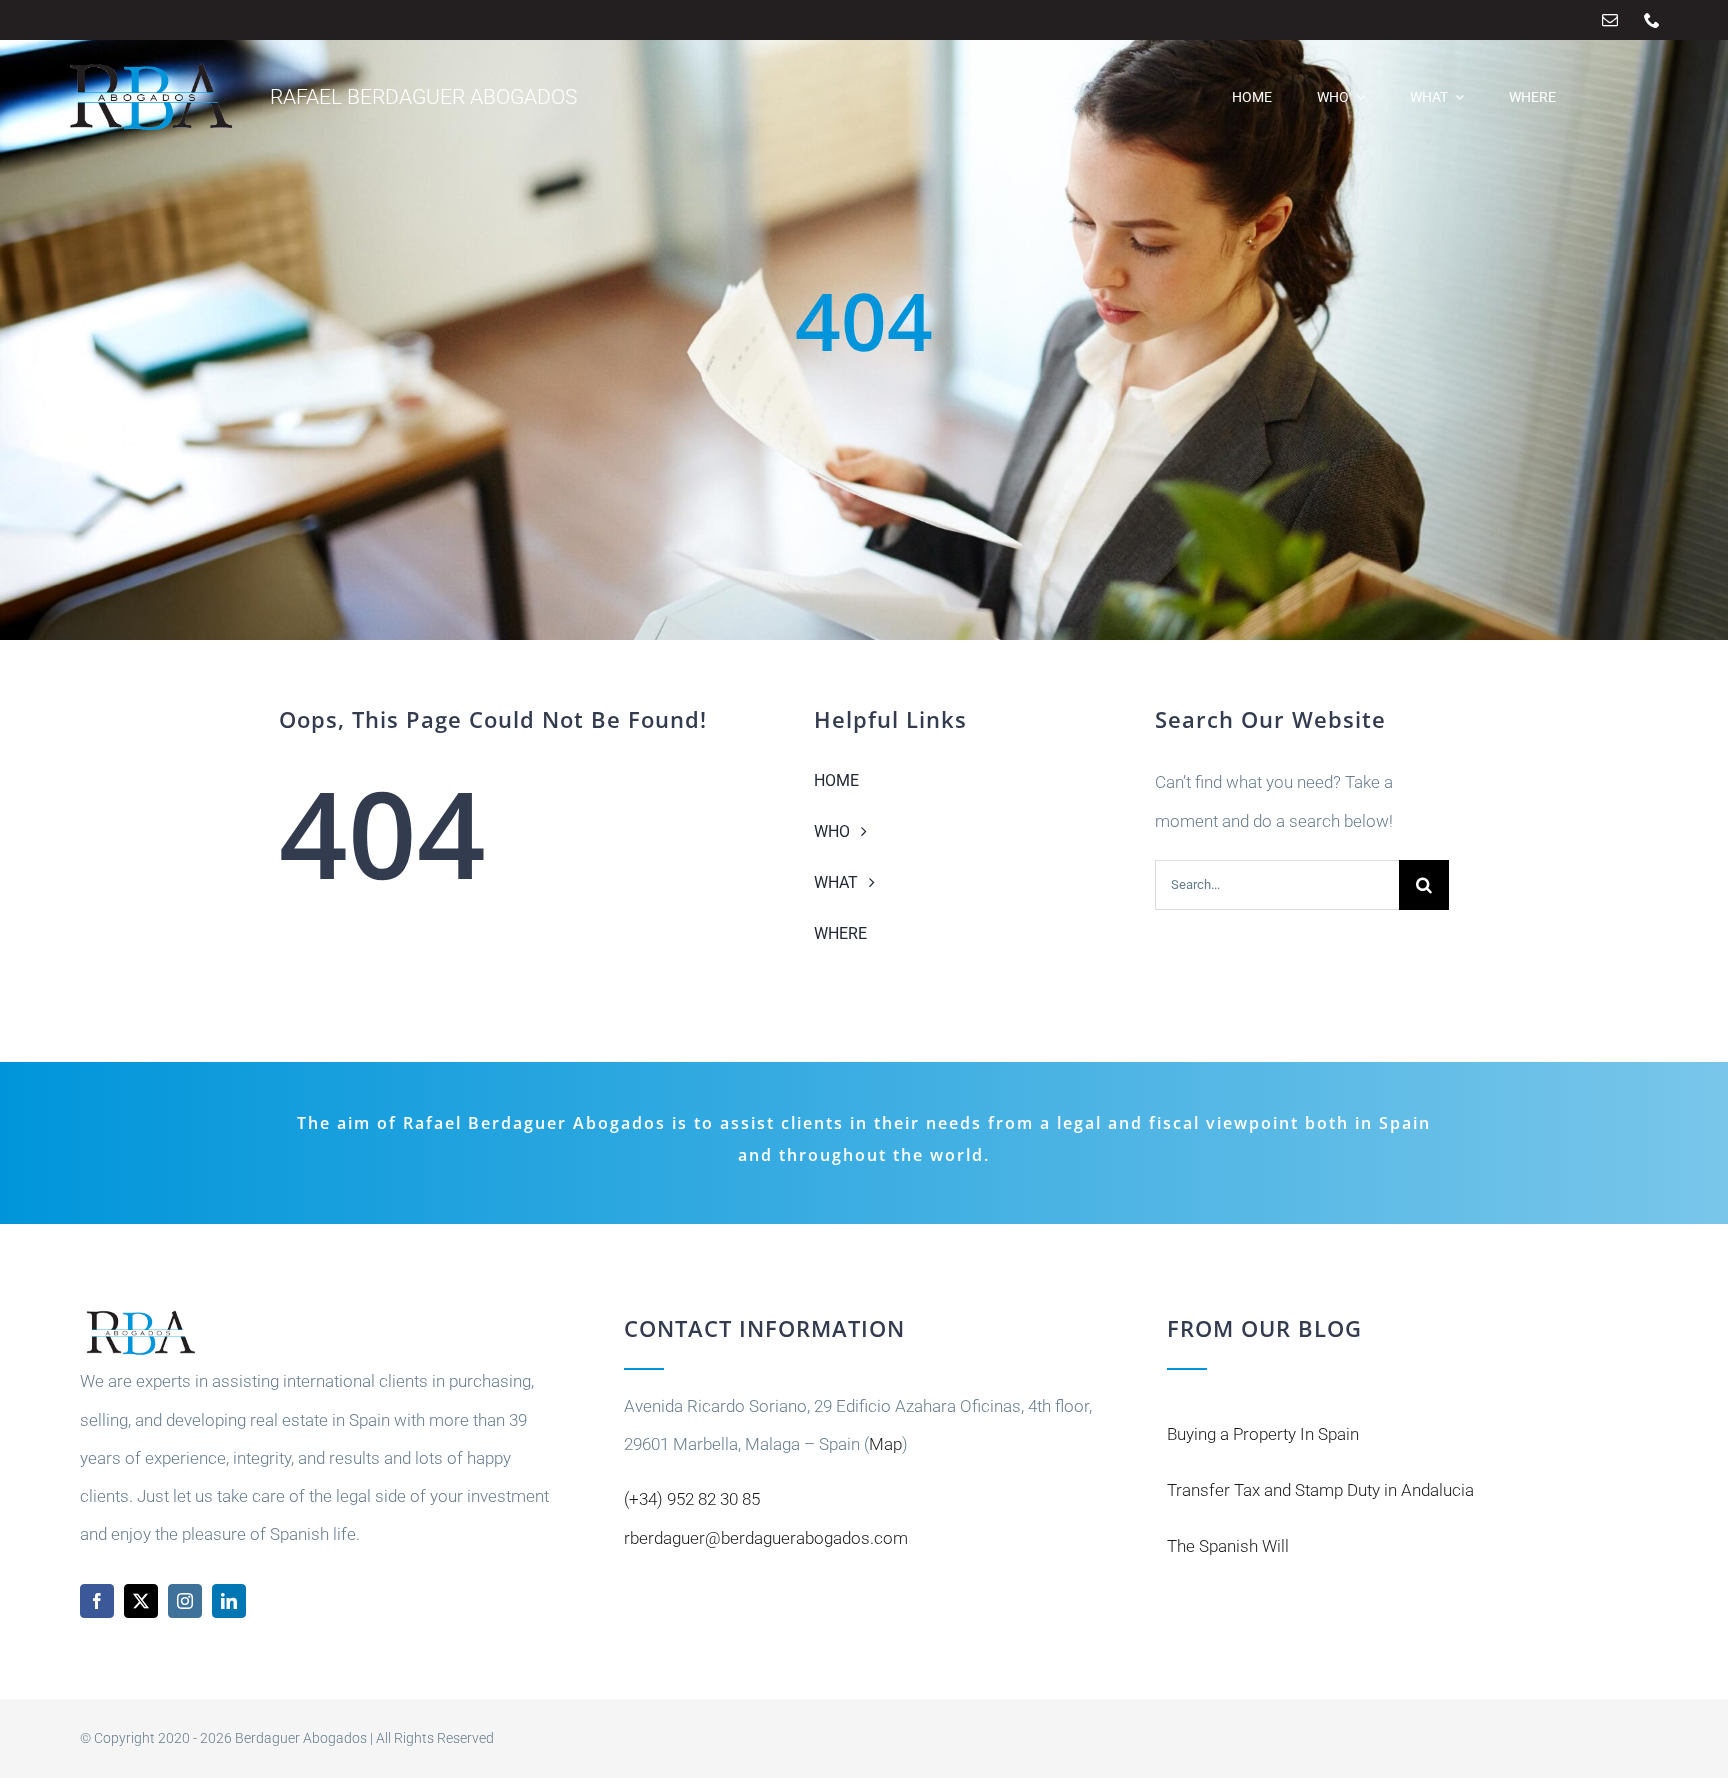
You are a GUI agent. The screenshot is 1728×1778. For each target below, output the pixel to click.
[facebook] (97, 1601)
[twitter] (141, 1601)
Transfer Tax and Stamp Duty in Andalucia (1320, 1490)
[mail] (1610, 20)
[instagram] (185, 1601)
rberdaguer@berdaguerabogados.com (766, 1538)
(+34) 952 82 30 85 (692, 1499)
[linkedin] (229, 1601)
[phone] (1652, 20)
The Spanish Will (1228, 1546)
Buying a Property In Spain (1263, 1434)
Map (885, 1444)
